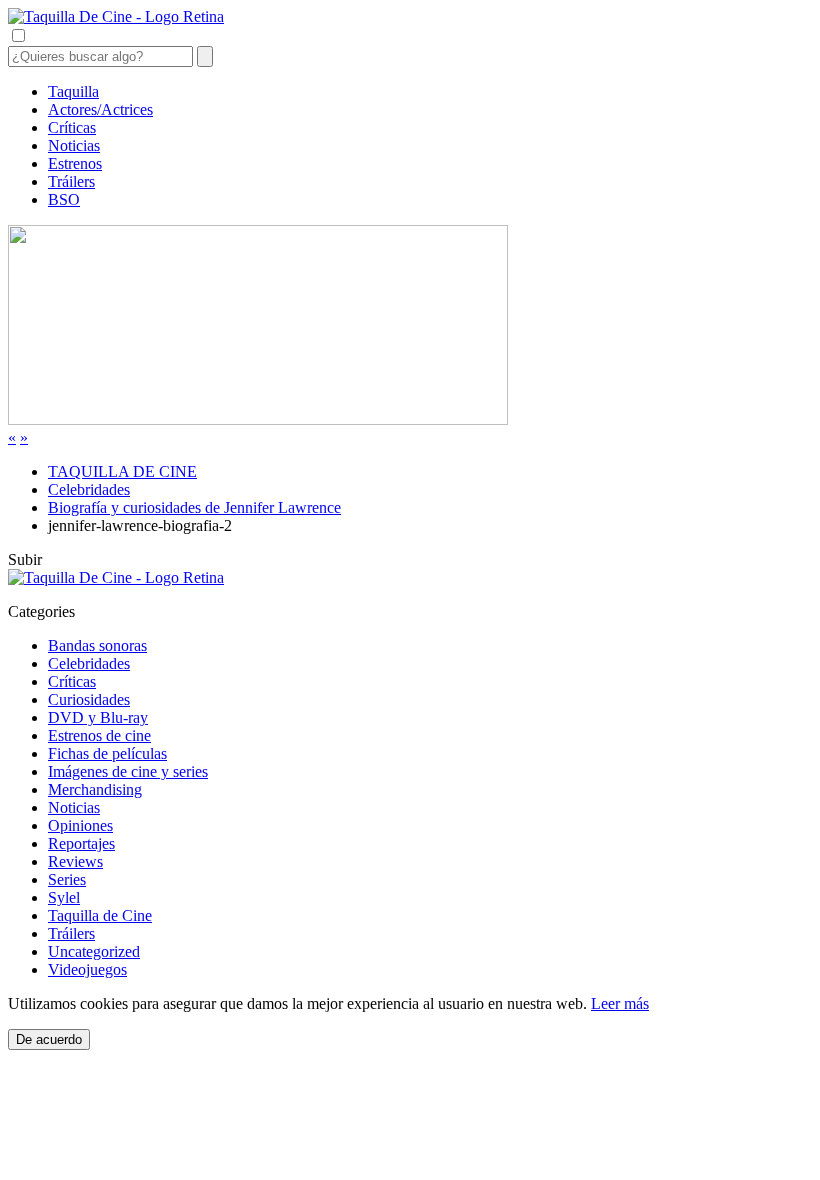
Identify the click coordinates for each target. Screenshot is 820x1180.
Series (67, 879)
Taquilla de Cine (100, 915)
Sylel (64, 897)
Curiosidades (89, 699)
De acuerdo (49, 1039)
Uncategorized (94, 951)
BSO (64, 199)
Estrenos (75, 163)
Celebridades (89, 663)
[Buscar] (205, 56)
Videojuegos (87, 969)
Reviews (75, 861)
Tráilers (71, 181)
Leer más (620, 1003)
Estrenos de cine (99, 735)
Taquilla (73, 91)
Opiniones (80, 825)
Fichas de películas (107, 753)
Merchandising (95, 789)
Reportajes (81, 843)
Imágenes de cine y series (128, 771)
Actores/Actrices (100, 109)
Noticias (74, 145)
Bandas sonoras (97, 645)
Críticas (72, 127)
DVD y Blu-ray (98, 717)
